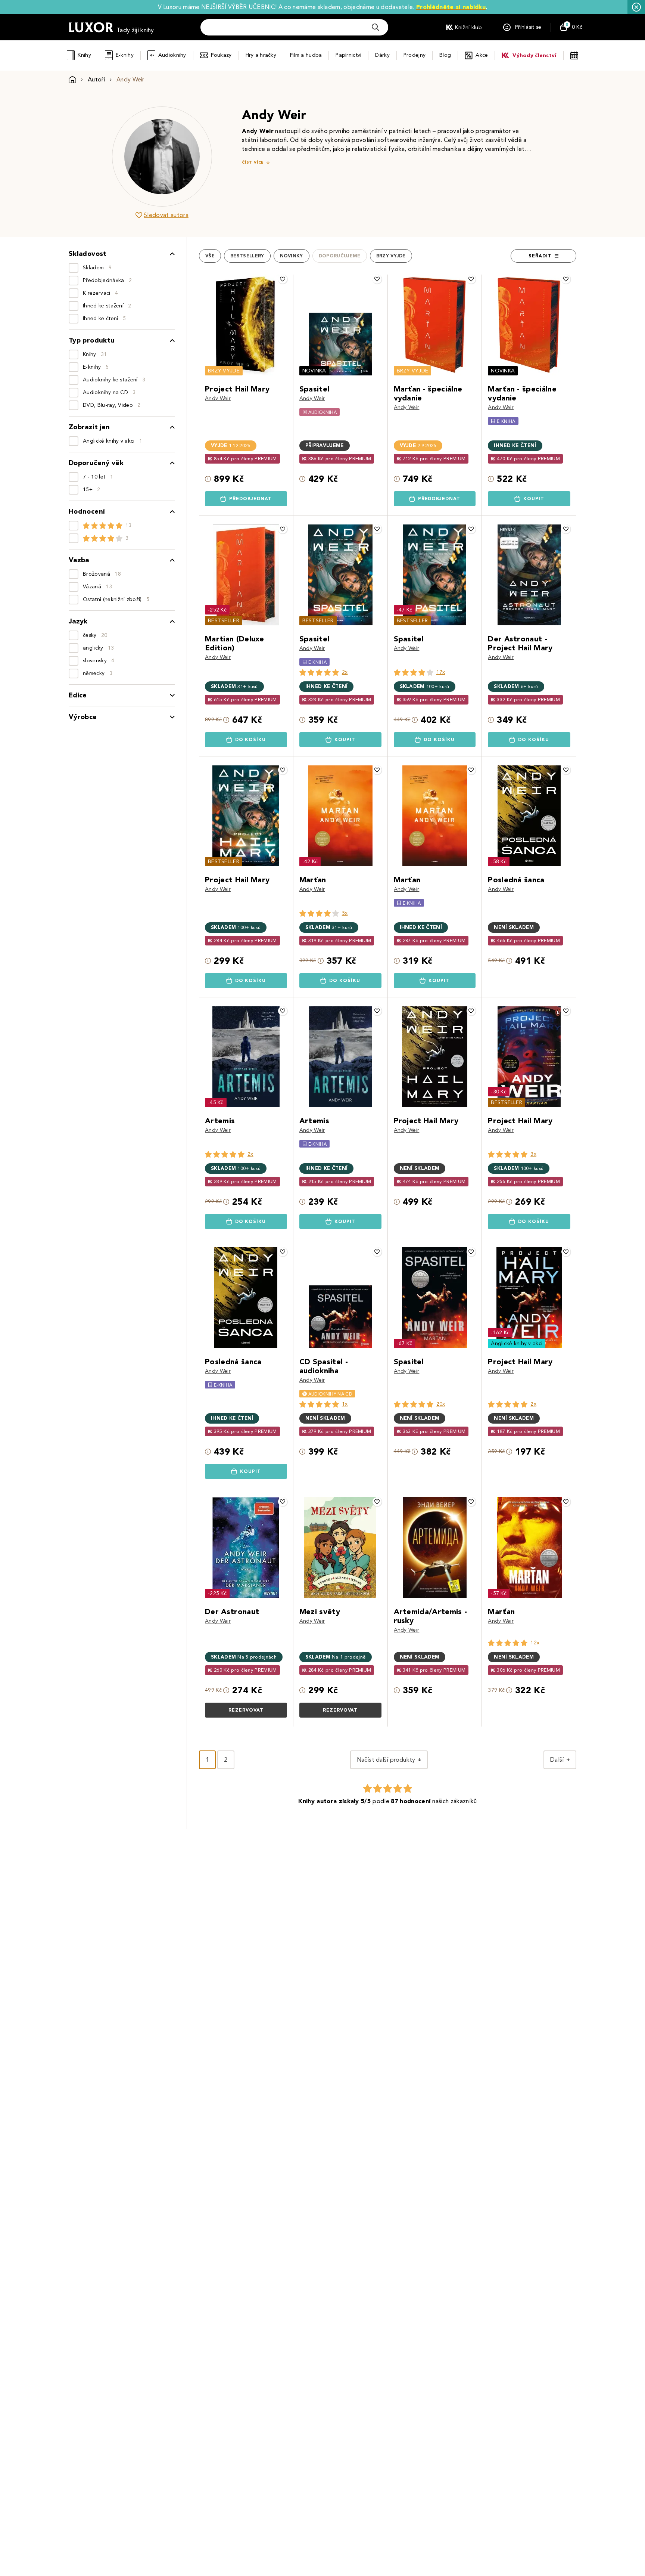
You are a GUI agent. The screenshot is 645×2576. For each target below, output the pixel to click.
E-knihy (125, 55)
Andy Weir (218, 398)
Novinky (292, 256)
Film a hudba (306, 55)
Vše (210, 256)
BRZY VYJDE (224, 371)
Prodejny (415, 55)
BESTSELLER (224, 621)
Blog (445, 55)
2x (345, 672)
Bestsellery (247, 256)
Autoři (96, 79)
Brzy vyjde (391, 256)
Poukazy (221, 55)
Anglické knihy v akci (517, 1343)
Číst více (253, 162)
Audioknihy (172, 55)
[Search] (376, 27)
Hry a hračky (261, 55)
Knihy (84, 55)
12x (535, 1643)
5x (345, 913)
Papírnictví (348, 55)
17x (441, 672)
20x (441, 1404)
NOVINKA (314, 371)
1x (345, 1404)
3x (533, 1154)
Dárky (382, 55)
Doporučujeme (340, 256)
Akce (482, 55)
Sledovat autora (166, 215)
